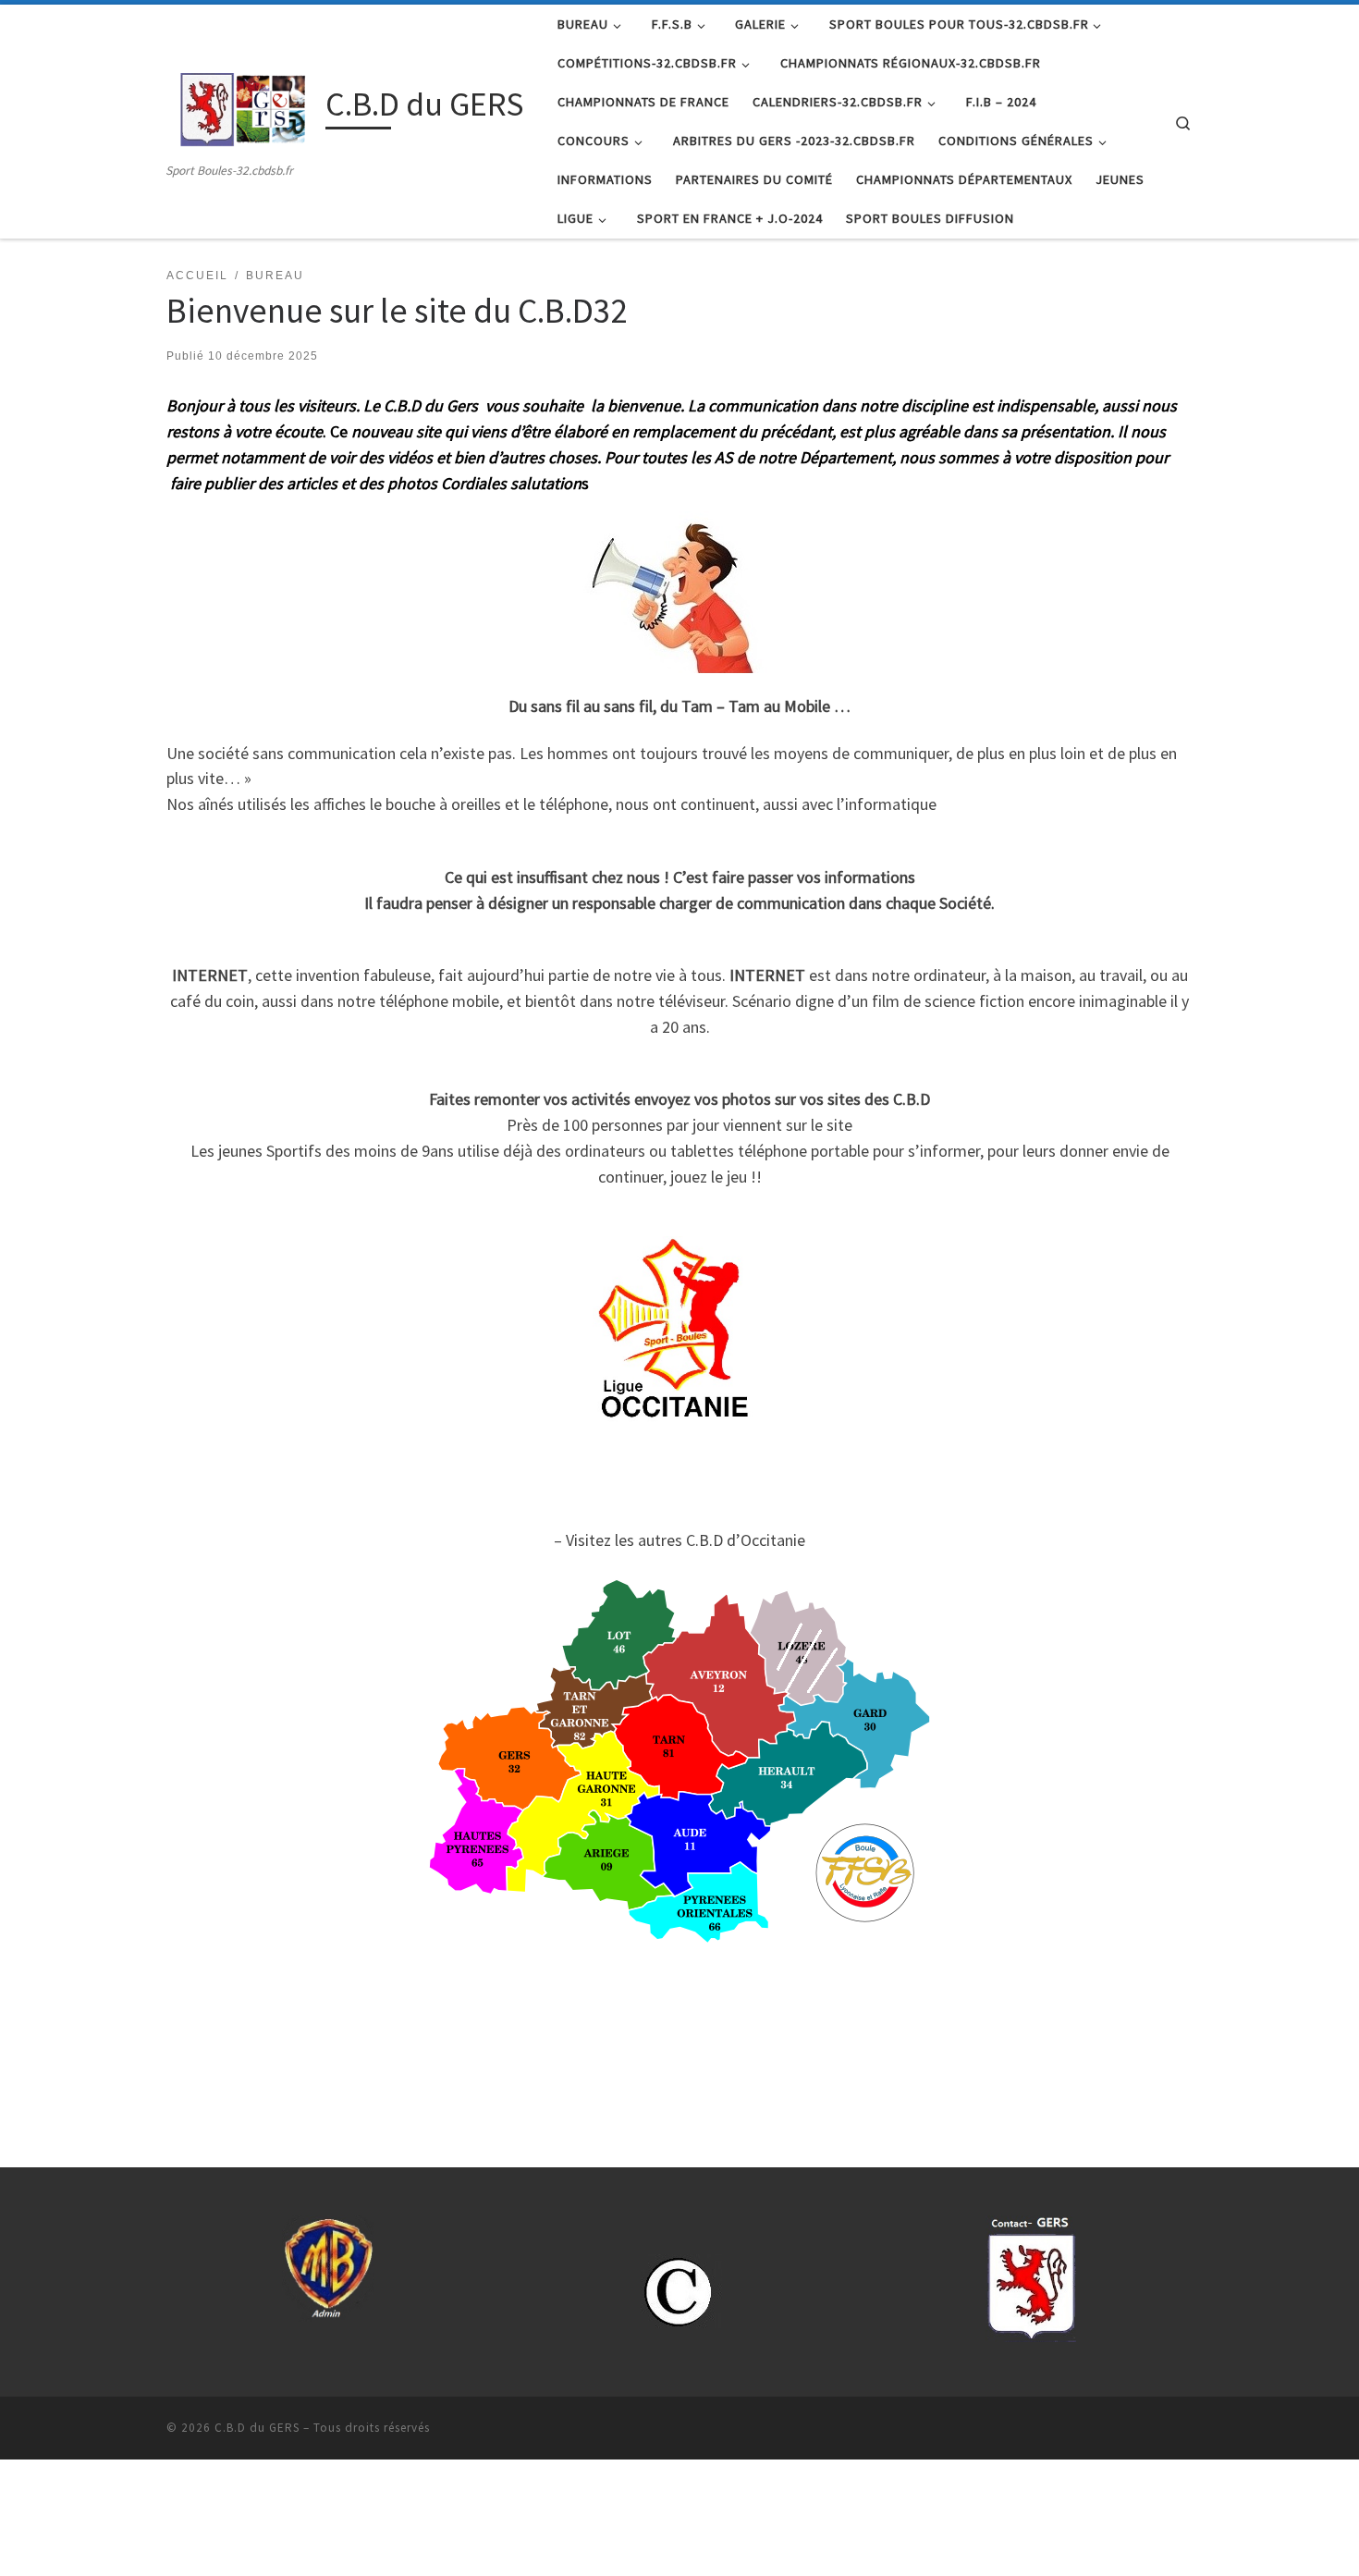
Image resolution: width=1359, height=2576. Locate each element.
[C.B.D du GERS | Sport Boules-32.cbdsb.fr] (243, 108)
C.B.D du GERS (257, 2428)
